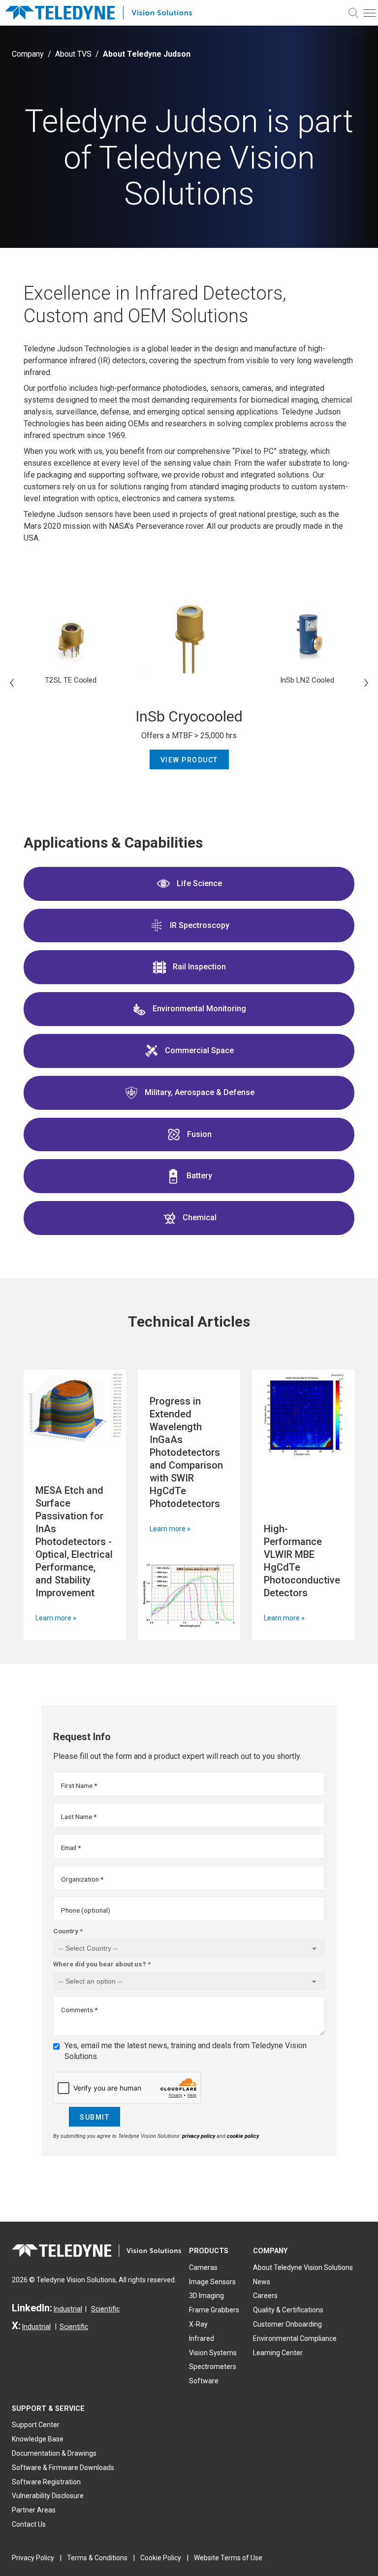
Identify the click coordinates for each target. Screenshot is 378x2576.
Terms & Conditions (97, 2558)
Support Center (36, 2425)
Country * (68, 1931)
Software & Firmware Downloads (63, 2468)
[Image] (75, 1408)
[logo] (103, 13)
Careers (265, 2296)
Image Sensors (212, 2282)
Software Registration (46, 2482)
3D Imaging (206, 2296)
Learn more (53, 1618)
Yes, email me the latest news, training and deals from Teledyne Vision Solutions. (186, 2051)
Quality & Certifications (288, 2310)
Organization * (82, 1879)
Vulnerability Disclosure (48, 2496)
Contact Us (29, 2524)
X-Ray (198, 2324)
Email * (71, 1848)
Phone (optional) (86, 1910)
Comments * (79, 2010)
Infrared (202, 2338)
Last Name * (79, 1817)
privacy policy (199, 2136)
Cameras (203, 2267)
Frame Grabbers (214, 2310)
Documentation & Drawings (54, 2453)
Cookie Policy (161, 2558)
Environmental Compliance (295, 2338)
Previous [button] (12, 683)
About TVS (73, 54)
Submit (94, 2117)
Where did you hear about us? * (102, 1964)
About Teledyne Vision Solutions (303, 2267)
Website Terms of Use (228, 2558)
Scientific (105, 2309)
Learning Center (278, 2353)
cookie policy (243, 2136)
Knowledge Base (38, 2439)
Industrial (68, 2309)
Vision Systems (213, 2353)
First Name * (79, 1786)
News (262, 2282)
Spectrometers (213, 2367)
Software (204, 2381)
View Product (189, 760)
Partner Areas (34, 2510)
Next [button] (366, 683)
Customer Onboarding (287, 2324)
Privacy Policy (33, 2558)
